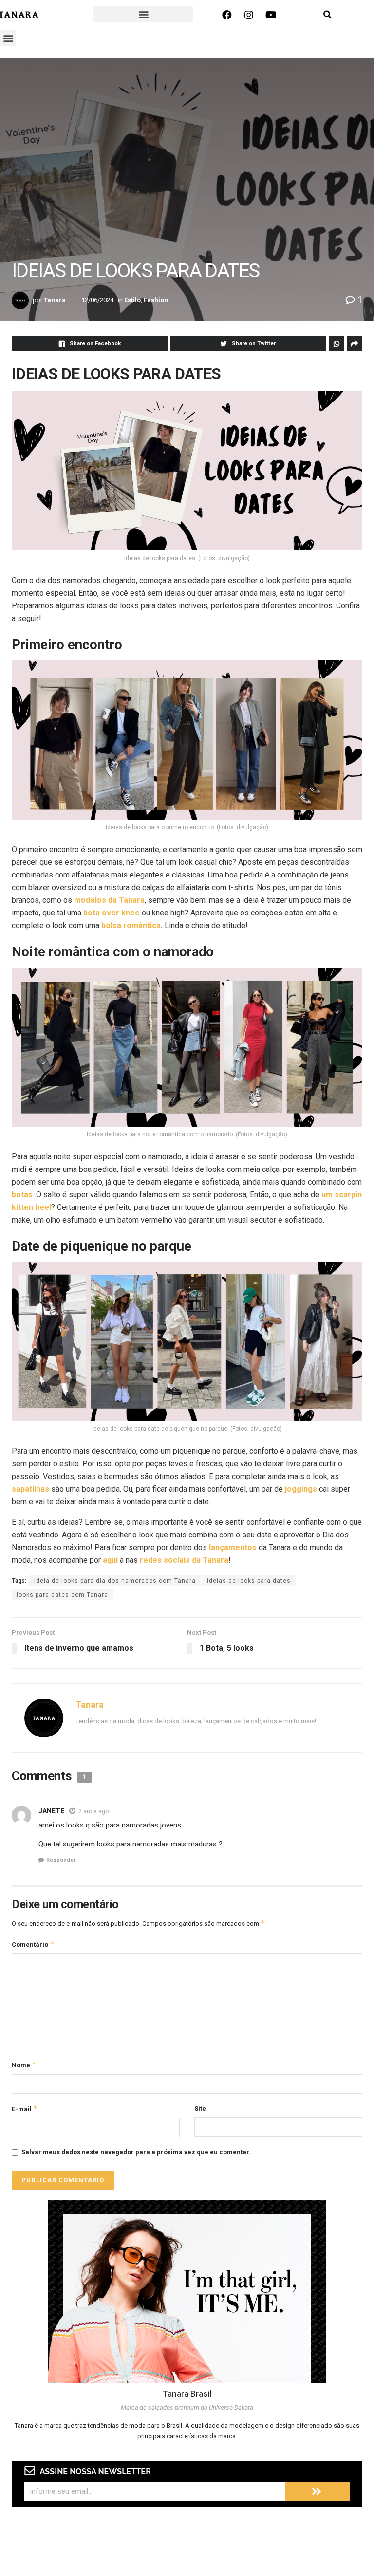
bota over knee (112, 913)
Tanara (55, 300)
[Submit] (318, 2491)
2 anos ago (93, 1811)
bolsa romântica (131, 925)
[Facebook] (227, 15)
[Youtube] (271, 15)
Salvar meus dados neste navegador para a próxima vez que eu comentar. (136, 2152)
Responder (61, 1860)
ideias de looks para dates (249, 1581)
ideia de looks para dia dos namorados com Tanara (115, 1581)
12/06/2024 (97, 300)
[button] (143, 14)
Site (200, 2109)
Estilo (132, 300)
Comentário (33, 1944)
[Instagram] (249, 15)
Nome (24, 2065)
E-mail (25, 2109)
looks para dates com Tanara (62, 1595)
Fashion (156, 300)
